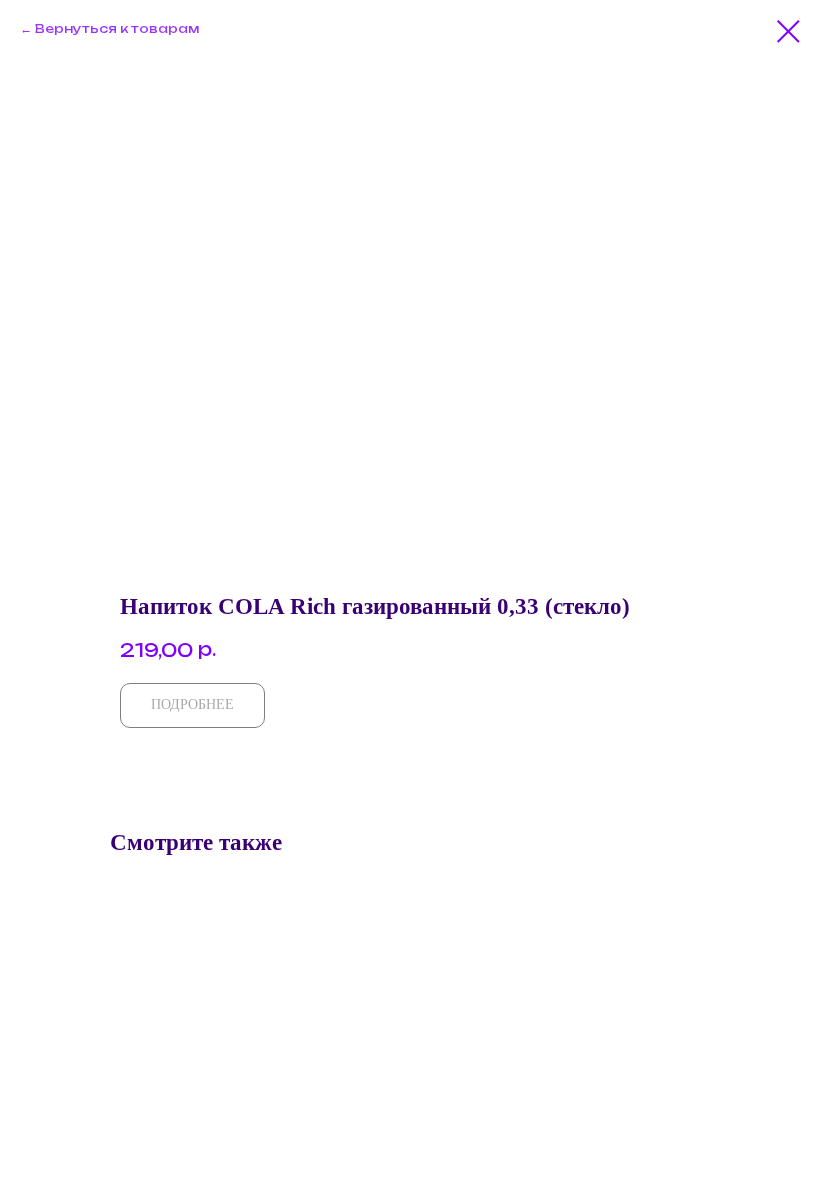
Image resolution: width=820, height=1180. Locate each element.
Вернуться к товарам (117, 28)
